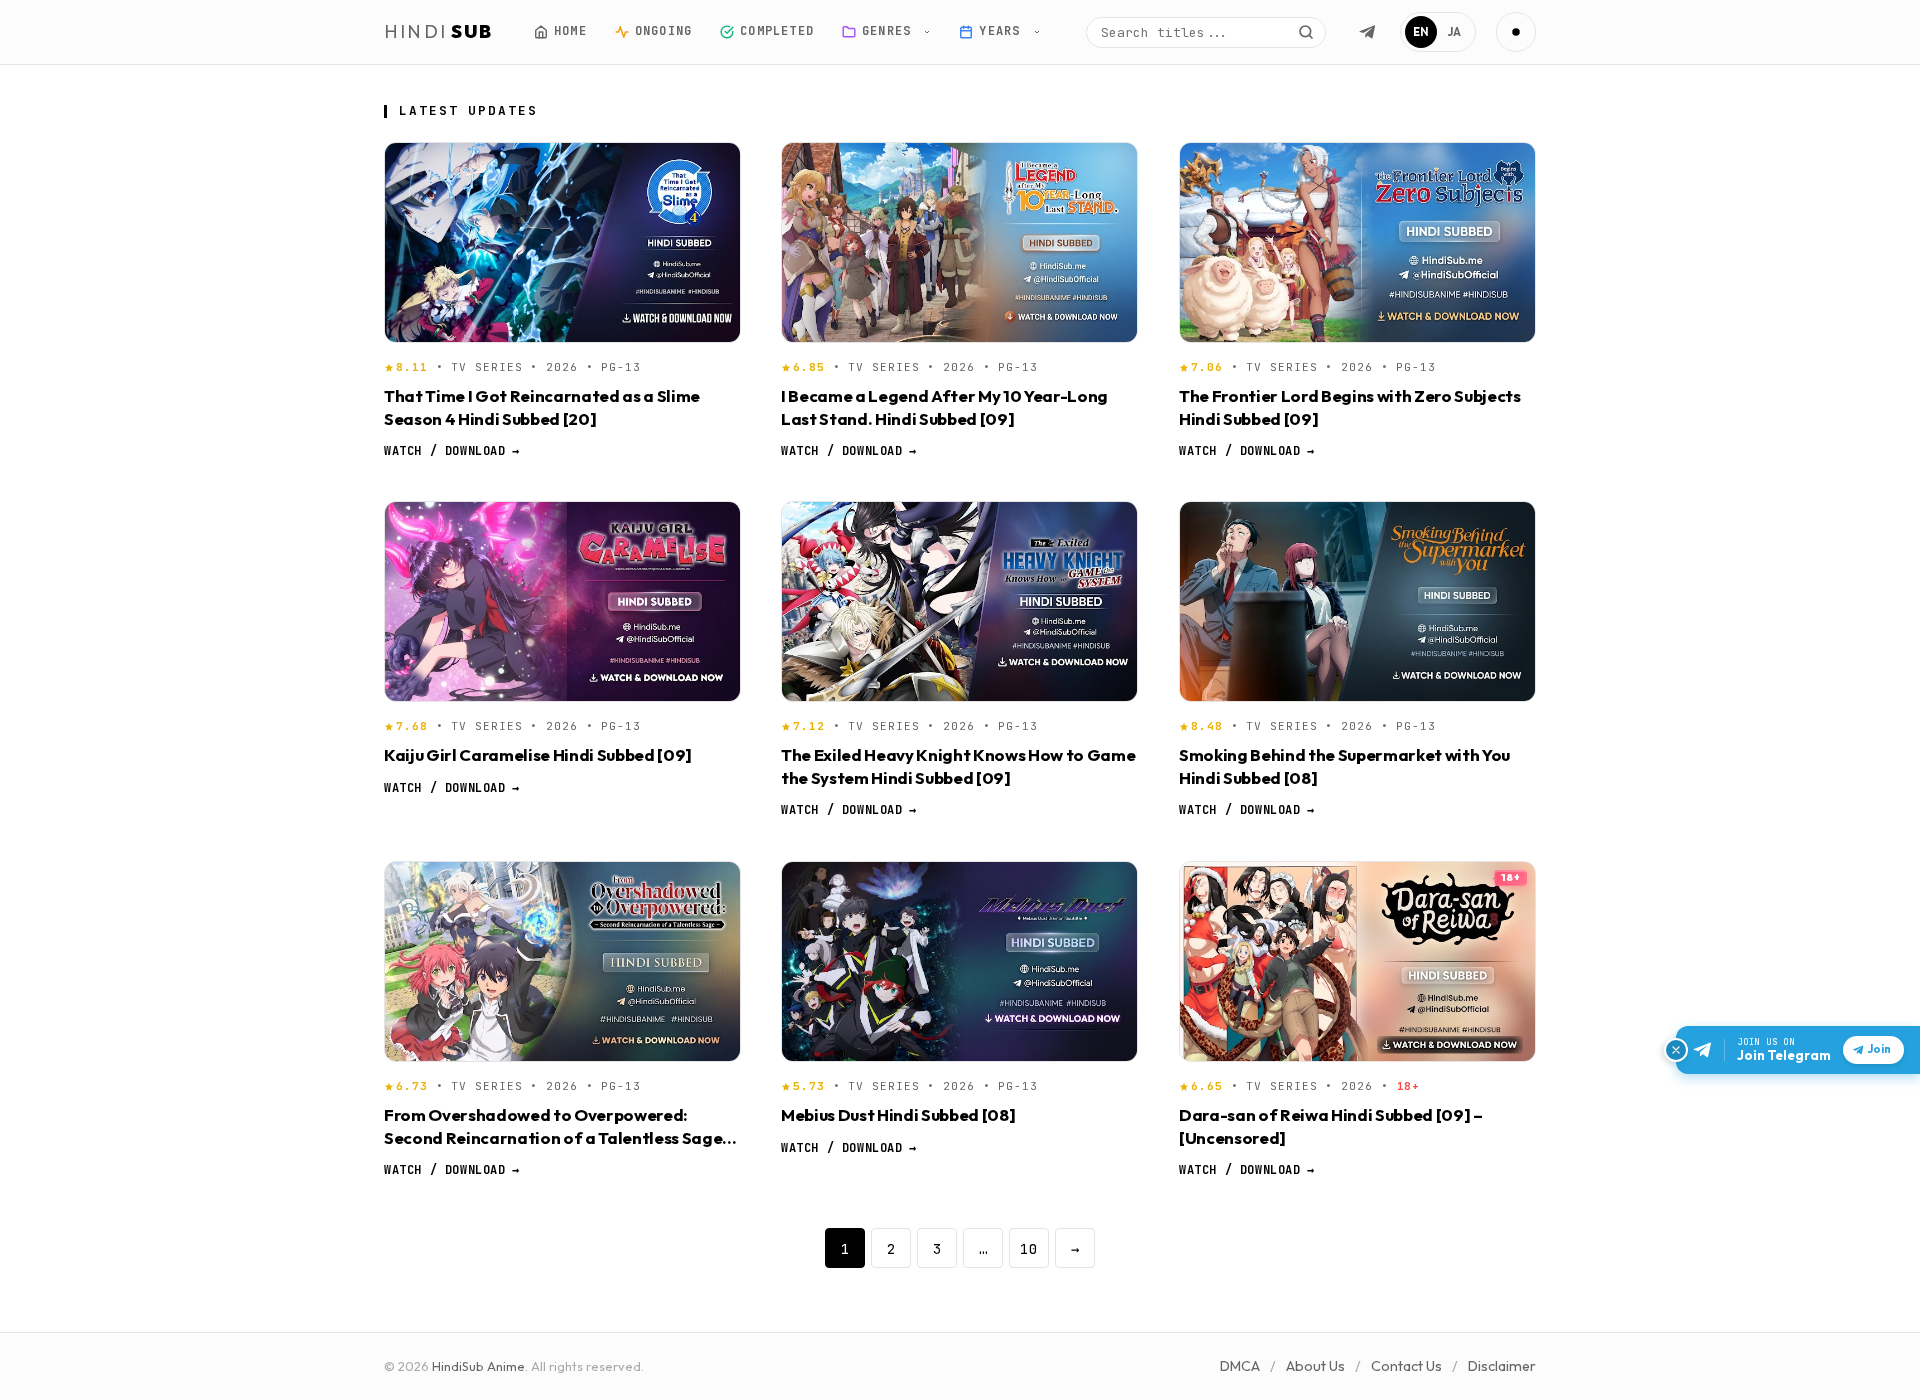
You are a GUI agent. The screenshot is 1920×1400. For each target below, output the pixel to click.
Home (570, 31)
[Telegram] (1367, 32)
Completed (777, 31)
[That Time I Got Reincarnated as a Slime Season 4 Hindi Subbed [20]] (562, 242)
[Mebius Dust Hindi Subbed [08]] (959, 961)
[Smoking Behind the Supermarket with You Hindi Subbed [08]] (1357, 601)
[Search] (1306, 32)
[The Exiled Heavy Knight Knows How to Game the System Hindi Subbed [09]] (959, 601)
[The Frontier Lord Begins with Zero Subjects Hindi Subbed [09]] (1357, 242)
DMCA (1240, 1366)
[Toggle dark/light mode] (1516, 32)
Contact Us (1406, 1366)
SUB (439, 31)
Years (1003, 31)
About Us (1315, 1366)
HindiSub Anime (478, 1366)
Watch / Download (451, 451)
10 (1029, 1248)
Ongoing (662, 31)
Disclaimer (1502, 1366)
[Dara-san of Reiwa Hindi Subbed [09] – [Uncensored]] (1357, 961)
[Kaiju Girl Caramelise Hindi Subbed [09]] (562, 601)
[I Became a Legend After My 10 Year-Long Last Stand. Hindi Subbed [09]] (959, 242)
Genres (890, 31)
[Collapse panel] (1676, 1050)
